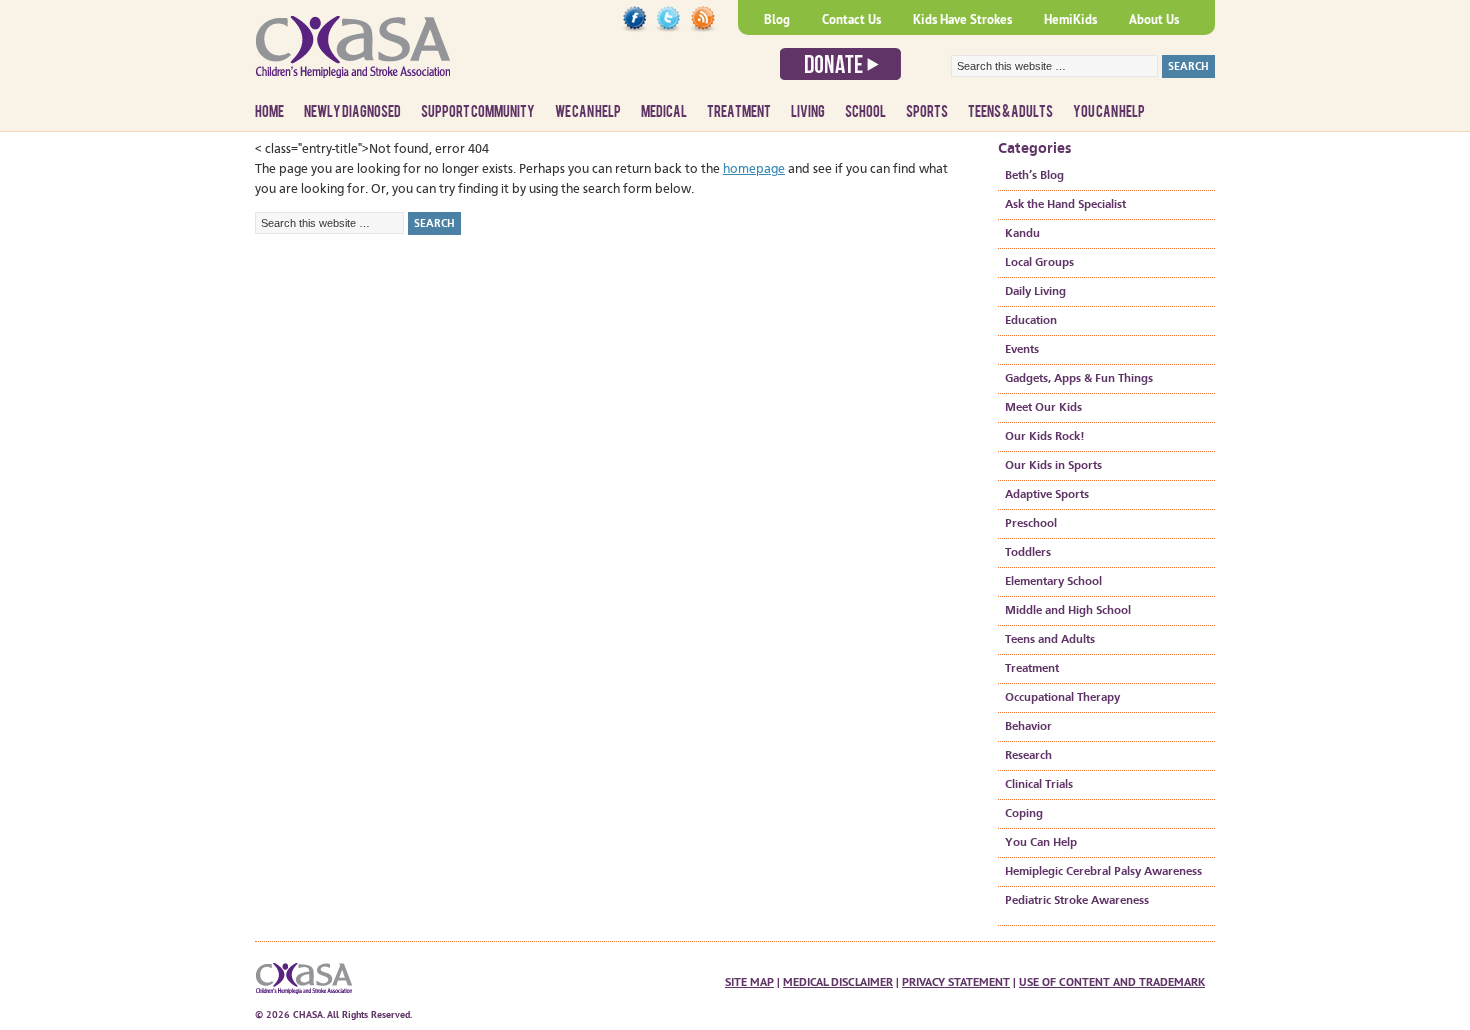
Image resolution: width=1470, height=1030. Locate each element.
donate (840, 64)
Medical (664, 112)
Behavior (1028, 727)
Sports (927, 112)
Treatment (739, 112)
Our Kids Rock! (1044, 437)
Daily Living (1035, 292)
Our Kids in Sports (1053, 466)
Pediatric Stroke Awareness (1077, 901)
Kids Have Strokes (962, 19)
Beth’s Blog (1034, 176)
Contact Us (851, 19)
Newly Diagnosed (352, 112)
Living (808, 112)
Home (269, 112)
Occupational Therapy (1062, 698)
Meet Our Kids (1043, 408)
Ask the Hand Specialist (1065, 205)
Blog (777, 19)
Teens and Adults (1050, 640)
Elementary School (1053, 582)
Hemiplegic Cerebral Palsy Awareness (1103, 872)
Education (1031, 321)
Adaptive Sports (1047, 495)
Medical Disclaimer (838, 982)
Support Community (478, 112)
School (865, 112)
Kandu (1022, 234)
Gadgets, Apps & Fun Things (1079, 379)
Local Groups (1039, 263)
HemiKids (1070, 19)
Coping (1024, 814)
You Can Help (1109, 112)
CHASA (405, 55)
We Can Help (588, 112)
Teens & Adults (1010, 112)
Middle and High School (1068, 611)
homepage (754, 169)
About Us (1154, 19)
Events (1022, 350)
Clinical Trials (1039, 785)
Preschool (1031, 524)
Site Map (749, 982)
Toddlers (1028, 553)
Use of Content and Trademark (1112, 982)
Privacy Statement (956, 982)
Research (1028, 756)
